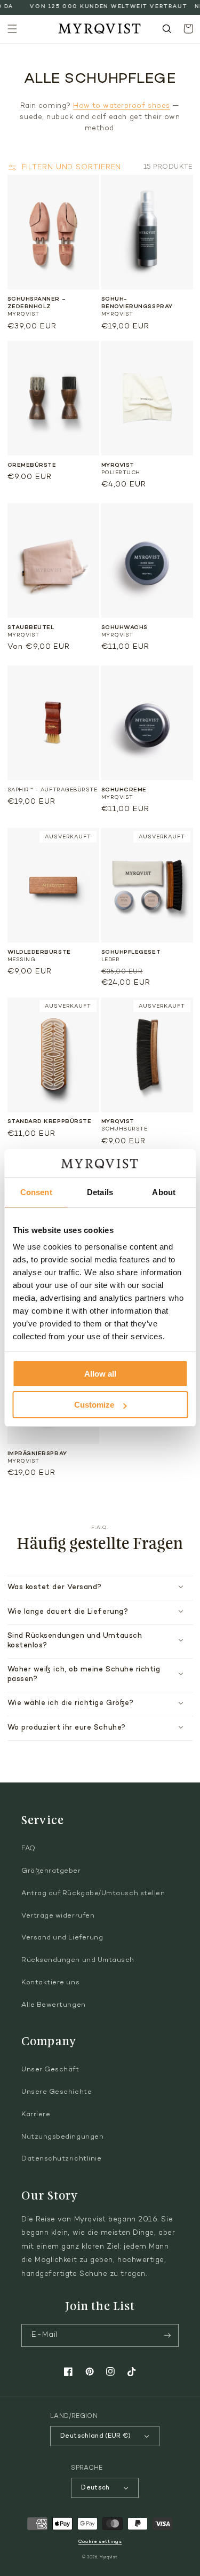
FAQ (29, 1849)
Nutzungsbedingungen (62, 2137)
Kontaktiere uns (50, 1983)
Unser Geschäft (50, 2070)
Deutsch (95, 2488)
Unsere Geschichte (57, 2092)
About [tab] (164, 1192)
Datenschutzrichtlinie (61, 2159)
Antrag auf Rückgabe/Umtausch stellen (93, 1894)
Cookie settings (100, 2542)
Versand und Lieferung (62, 1938)
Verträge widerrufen (58, 1916)
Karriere (36, 2115)
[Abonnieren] (167, 2335)
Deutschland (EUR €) (95, 2436)
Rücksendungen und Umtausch (78, 1960)
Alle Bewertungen (54, 2005)
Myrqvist (109, 2558)
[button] (12, 29)
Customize (94, 1405)
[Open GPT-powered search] (167, 29)
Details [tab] (100, 1192)
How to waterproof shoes (121, 106)
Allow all (100, 1374)
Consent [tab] (36, 1192)
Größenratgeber (51, 1871)
